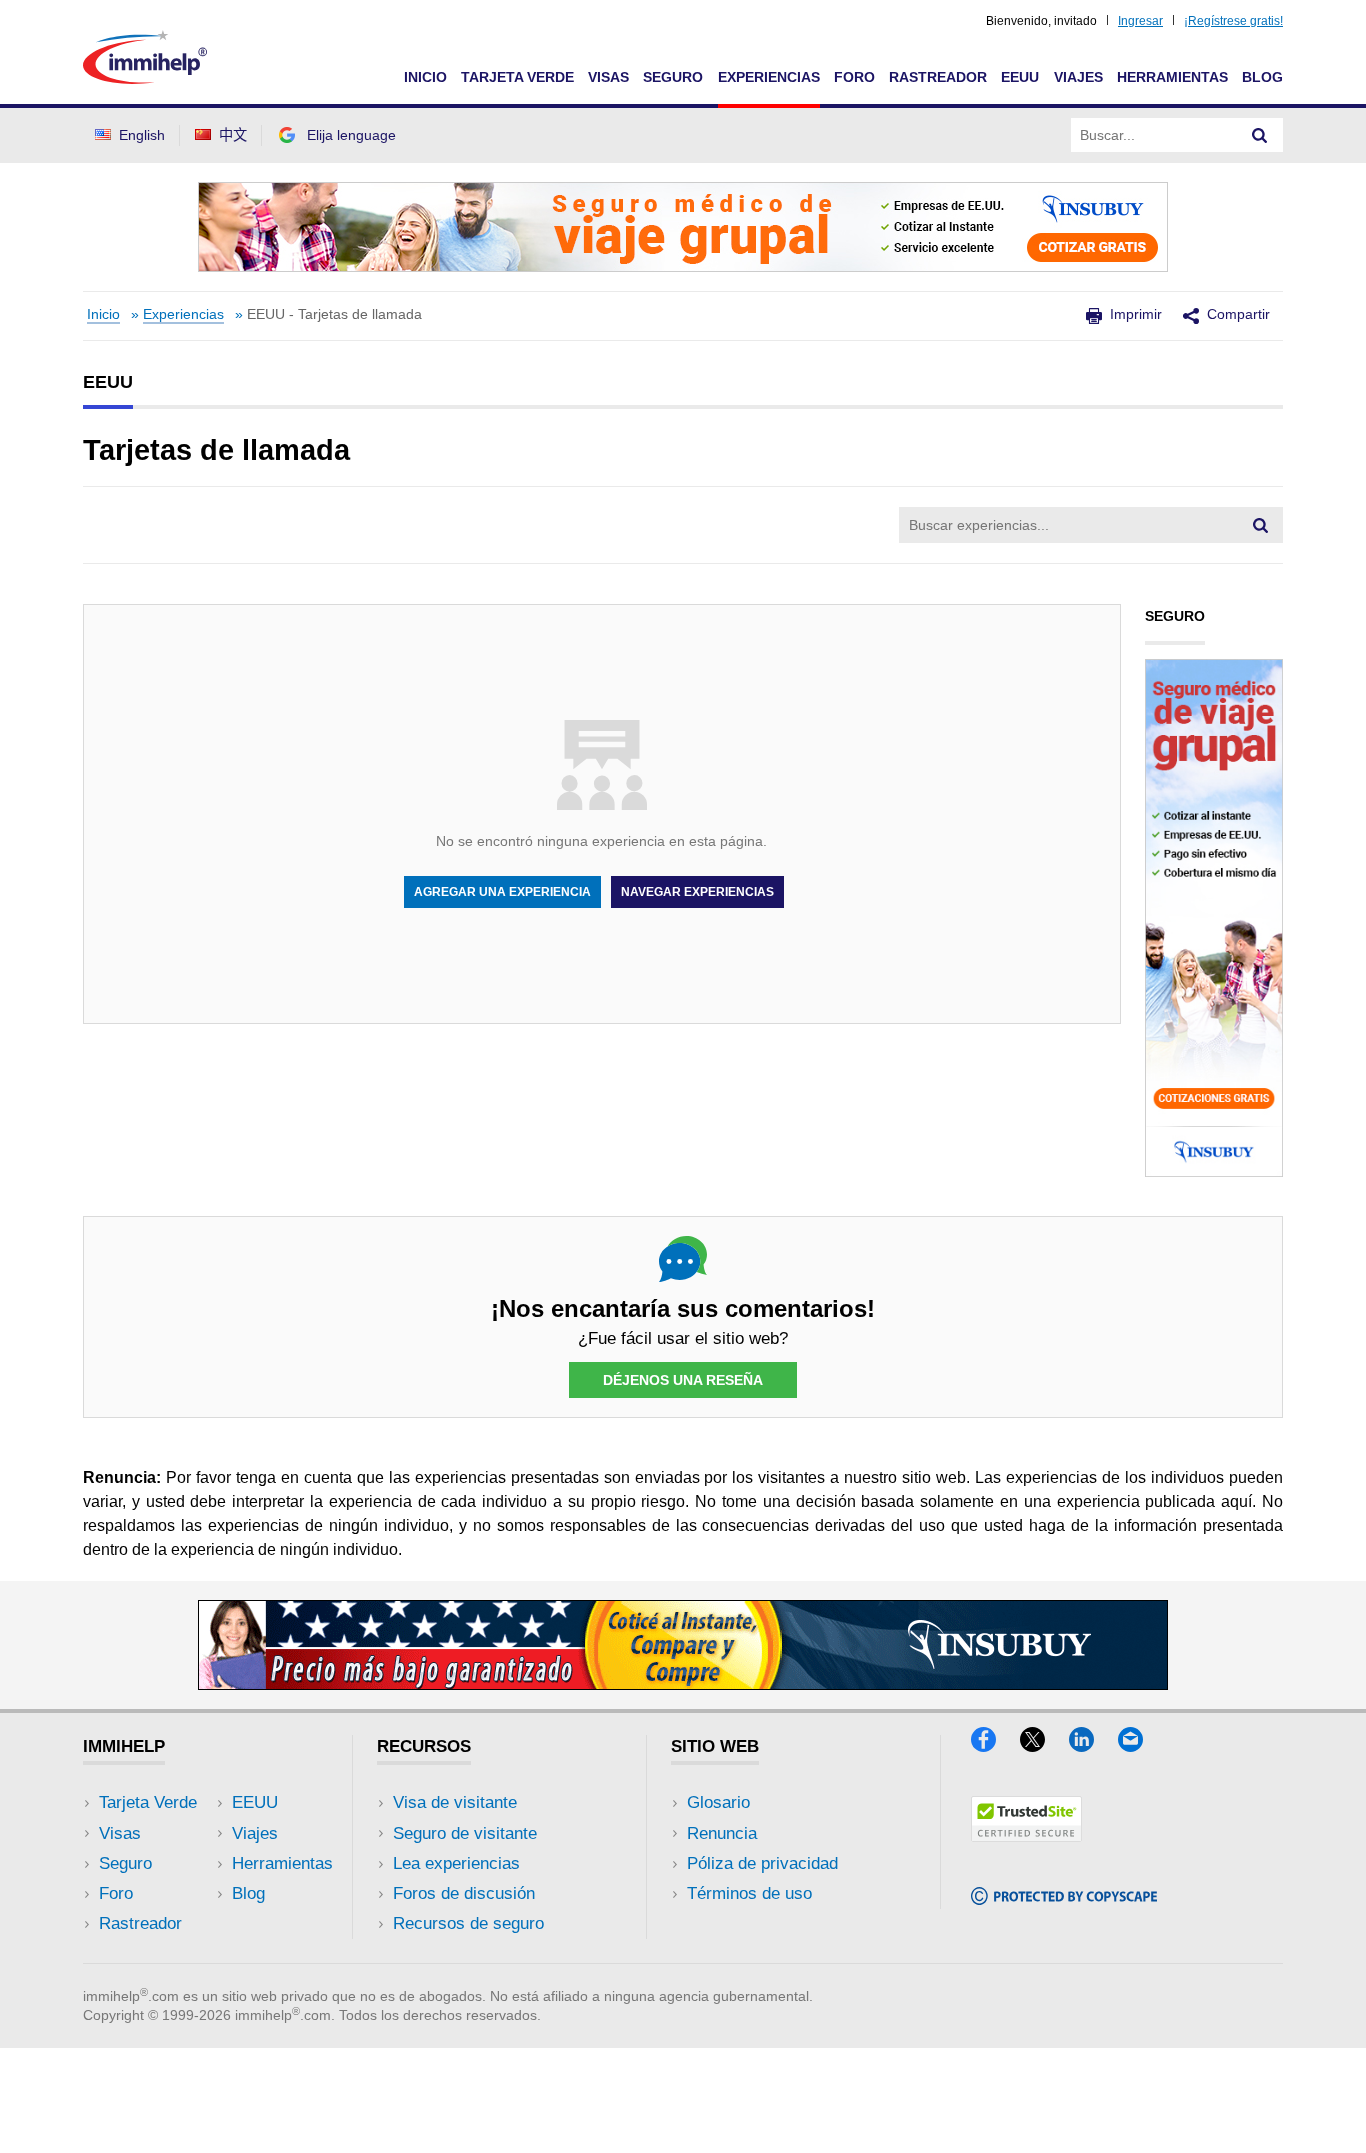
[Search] (1260, 135)
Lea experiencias (456, 1863)
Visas (608, 77)
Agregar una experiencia (502, 892)
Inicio (425, 77)
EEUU (1020, 77)
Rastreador (938, 77)
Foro (854, 77)
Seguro (673, 77)
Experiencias (769, 77)
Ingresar (1140, 21)
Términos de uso (749, 1893)
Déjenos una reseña (683, 1380)
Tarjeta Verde (517, 77)
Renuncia (722, 1833)
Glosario (718, 1802)
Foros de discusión (464, 1893)
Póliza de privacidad (762, 1863)
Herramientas (1172, 77)
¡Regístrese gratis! (1233, 21)
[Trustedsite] (1026, 1835)
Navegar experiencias (697, 892)
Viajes (1078, 77)
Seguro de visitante (465, 1833)
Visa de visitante (455, 1802)
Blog (1262, 77)
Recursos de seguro (468, 1923)
